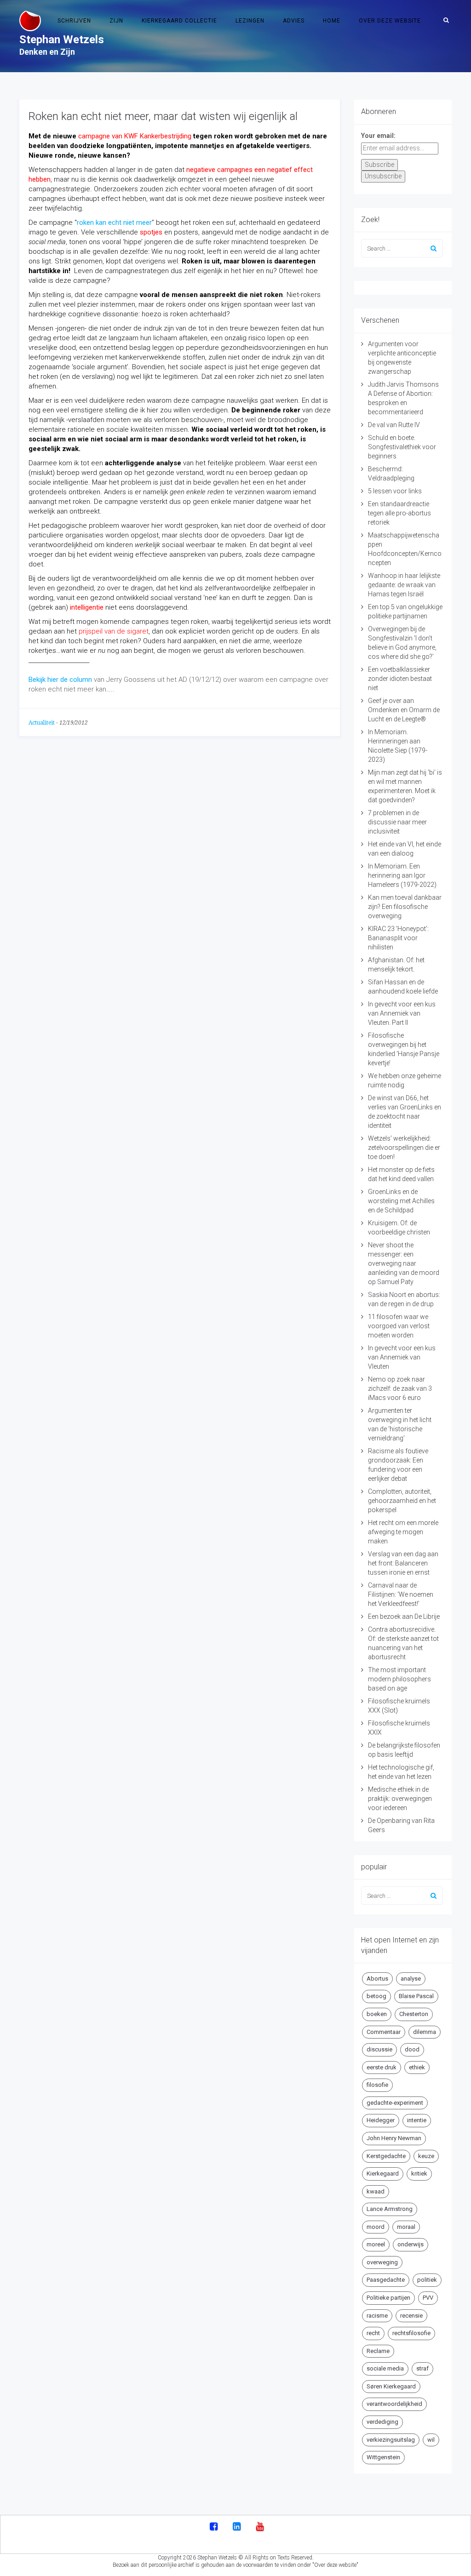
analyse (411, 1979)
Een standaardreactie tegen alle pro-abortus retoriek (399, 513)
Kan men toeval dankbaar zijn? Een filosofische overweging (405, 907)
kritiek (419, 2173)
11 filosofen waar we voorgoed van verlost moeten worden (399, 1326)
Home (332, 21)
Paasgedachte (386, 2280)
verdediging (382, 2422)
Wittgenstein (383, 2457)
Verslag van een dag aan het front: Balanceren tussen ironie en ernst (403, 1563)
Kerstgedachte (386, 2156)
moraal (406, 2227)
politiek (427, 2280)
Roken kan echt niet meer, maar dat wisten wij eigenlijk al (163, 116)
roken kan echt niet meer (114, 223)
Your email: (378, 136)
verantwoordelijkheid (394, 2404)
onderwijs (411, 2244)
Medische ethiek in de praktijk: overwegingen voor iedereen (400, 1799)
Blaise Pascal (416, 1996)
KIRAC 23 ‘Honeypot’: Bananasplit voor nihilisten (398, 938)
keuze (426, 2156)
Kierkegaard (383, 2173)
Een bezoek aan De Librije (404, 1616)
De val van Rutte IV (394, 425)
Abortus (377, 1979)
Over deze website (390, 21)
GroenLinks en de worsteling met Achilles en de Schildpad (401, 1201)
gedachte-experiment (395, 2103)
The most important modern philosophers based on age (399, 1679)
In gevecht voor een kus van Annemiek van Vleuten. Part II (402, 1013)
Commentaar (384, 2032)
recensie (411, 2316)
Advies (294, 21)
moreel (376, 2244)
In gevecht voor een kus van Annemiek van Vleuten (402, 1357)
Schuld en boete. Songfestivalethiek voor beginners (402, 447)
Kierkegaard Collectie (179, 21)
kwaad (376, 2191)
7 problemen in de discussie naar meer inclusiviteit (397, 822)
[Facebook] (214, 2527)
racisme (377, 2316)
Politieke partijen (388, 2298)
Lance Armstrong (390, 2209)
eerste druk (382, 2067)
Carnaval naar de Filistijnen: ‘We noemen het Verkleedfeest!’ (401, 1594)
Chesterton (414, 2014)
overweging (382, 2262)
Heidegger (381, 2120)
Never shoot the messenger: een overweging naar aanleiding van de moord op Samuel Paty (404, 1263)
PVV (428, 2298)
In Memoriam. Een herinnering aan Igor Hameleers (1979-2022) (402, 875)
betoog (376, 1996)
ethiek (417, 2067)
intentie (417, 2120)
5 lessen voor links (395, 491)
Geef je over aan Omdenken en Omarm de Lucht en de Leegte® (404, 710)
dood (412, 2049)
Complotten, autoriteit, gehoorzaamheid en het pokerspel (402, 1501)
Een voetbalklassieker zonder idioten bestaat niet (400, 679)
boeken (377, 2014)
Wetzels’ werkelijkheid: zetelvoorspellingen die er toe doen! (404, 1148)
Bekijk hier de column (60, 680)
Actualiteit (42, 723)
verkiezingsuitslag (391, 2440)
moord (376, 2227)
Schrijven (74, 21)
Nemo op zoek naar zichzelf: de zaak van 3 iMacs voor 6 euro (400, 1388)
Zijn (116, 21)
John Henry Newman (394, 2138)
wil (431, 2440)
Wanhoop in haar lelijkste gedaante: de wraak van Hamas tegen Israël (404, 585)
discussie (379, 2049)
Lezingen (250, 21)
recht (373, 2333)
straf (422, 2368)
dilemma (425, 2032)
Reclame (378, 2351)
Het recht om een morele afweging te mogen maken (403, 1532)
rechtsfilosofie (411, 2333)
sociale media (385, 2368)
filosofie (377, 2085)
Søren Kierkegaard (391, 2386)
